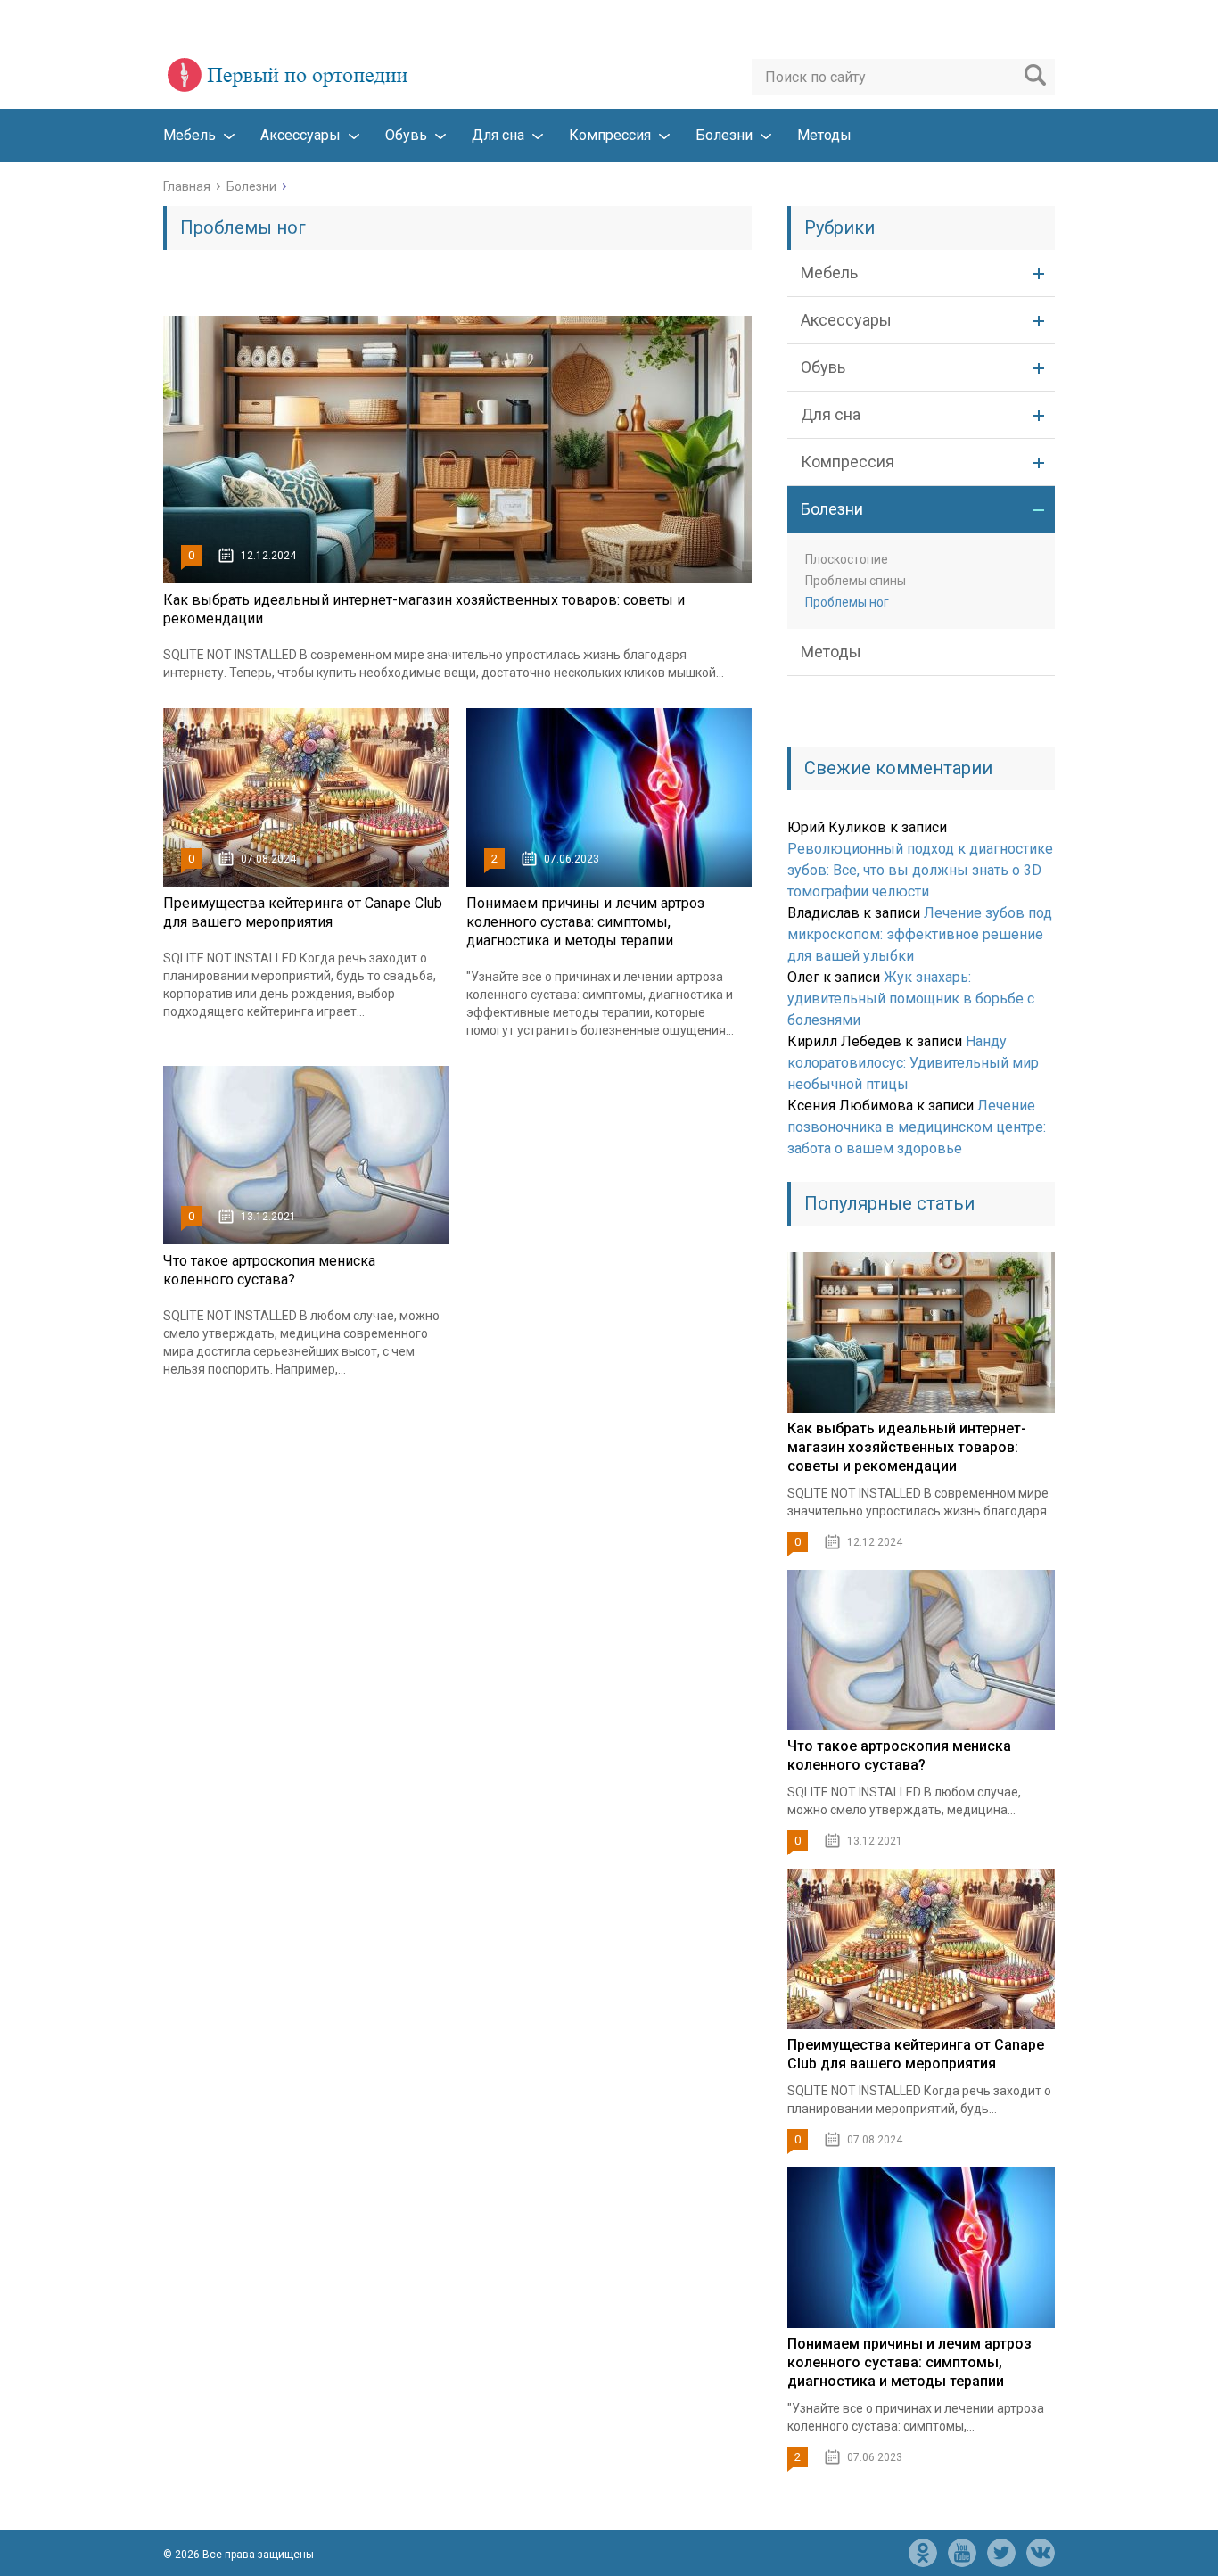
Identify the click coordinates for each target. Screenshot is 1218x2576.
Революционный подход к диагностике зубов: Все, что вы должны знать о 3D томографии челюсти (920, 870)
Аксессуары (300, 135)
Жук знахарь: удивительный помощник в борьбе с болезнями (911, 999)
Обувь (406, 135)
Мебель (189, 135)
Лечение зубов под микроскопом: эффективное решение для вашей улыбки (920, 934)
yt (962, 2553)
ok (923, 2553)
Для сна (498, 135)
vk (1041, 2553)
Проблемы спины (856, 581)
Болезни (724, 135)
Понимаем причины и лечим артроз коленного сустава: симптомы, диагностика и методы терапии (585, 922)
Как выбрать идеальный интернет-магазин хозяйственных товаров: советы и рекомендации (907, 1447)
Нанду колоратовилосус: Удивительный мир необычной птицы (913, 1063)
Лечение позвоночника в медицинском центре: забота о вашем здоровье (917, 1127)
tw (1001, 2553)
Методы (824, 135)
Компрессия (610, 135)
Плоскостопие (847, 559)
